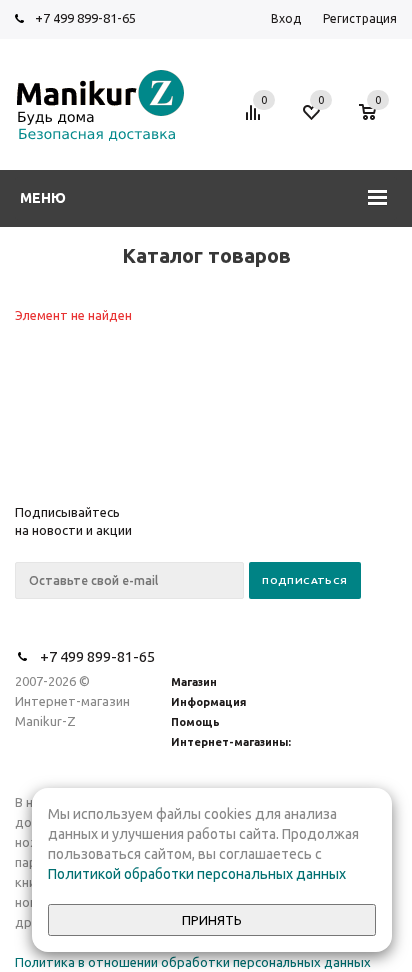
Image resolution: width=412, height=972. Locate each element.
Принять (212, 920)
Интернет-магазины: (231, 742)
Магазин (194, 682)
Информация (208, 702)
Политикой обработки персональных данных (197, 874)
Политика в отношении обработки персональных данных (193, 962)
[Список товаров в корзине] (377, 122)
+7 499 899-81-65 (85, 18)
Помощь (195, 722)
